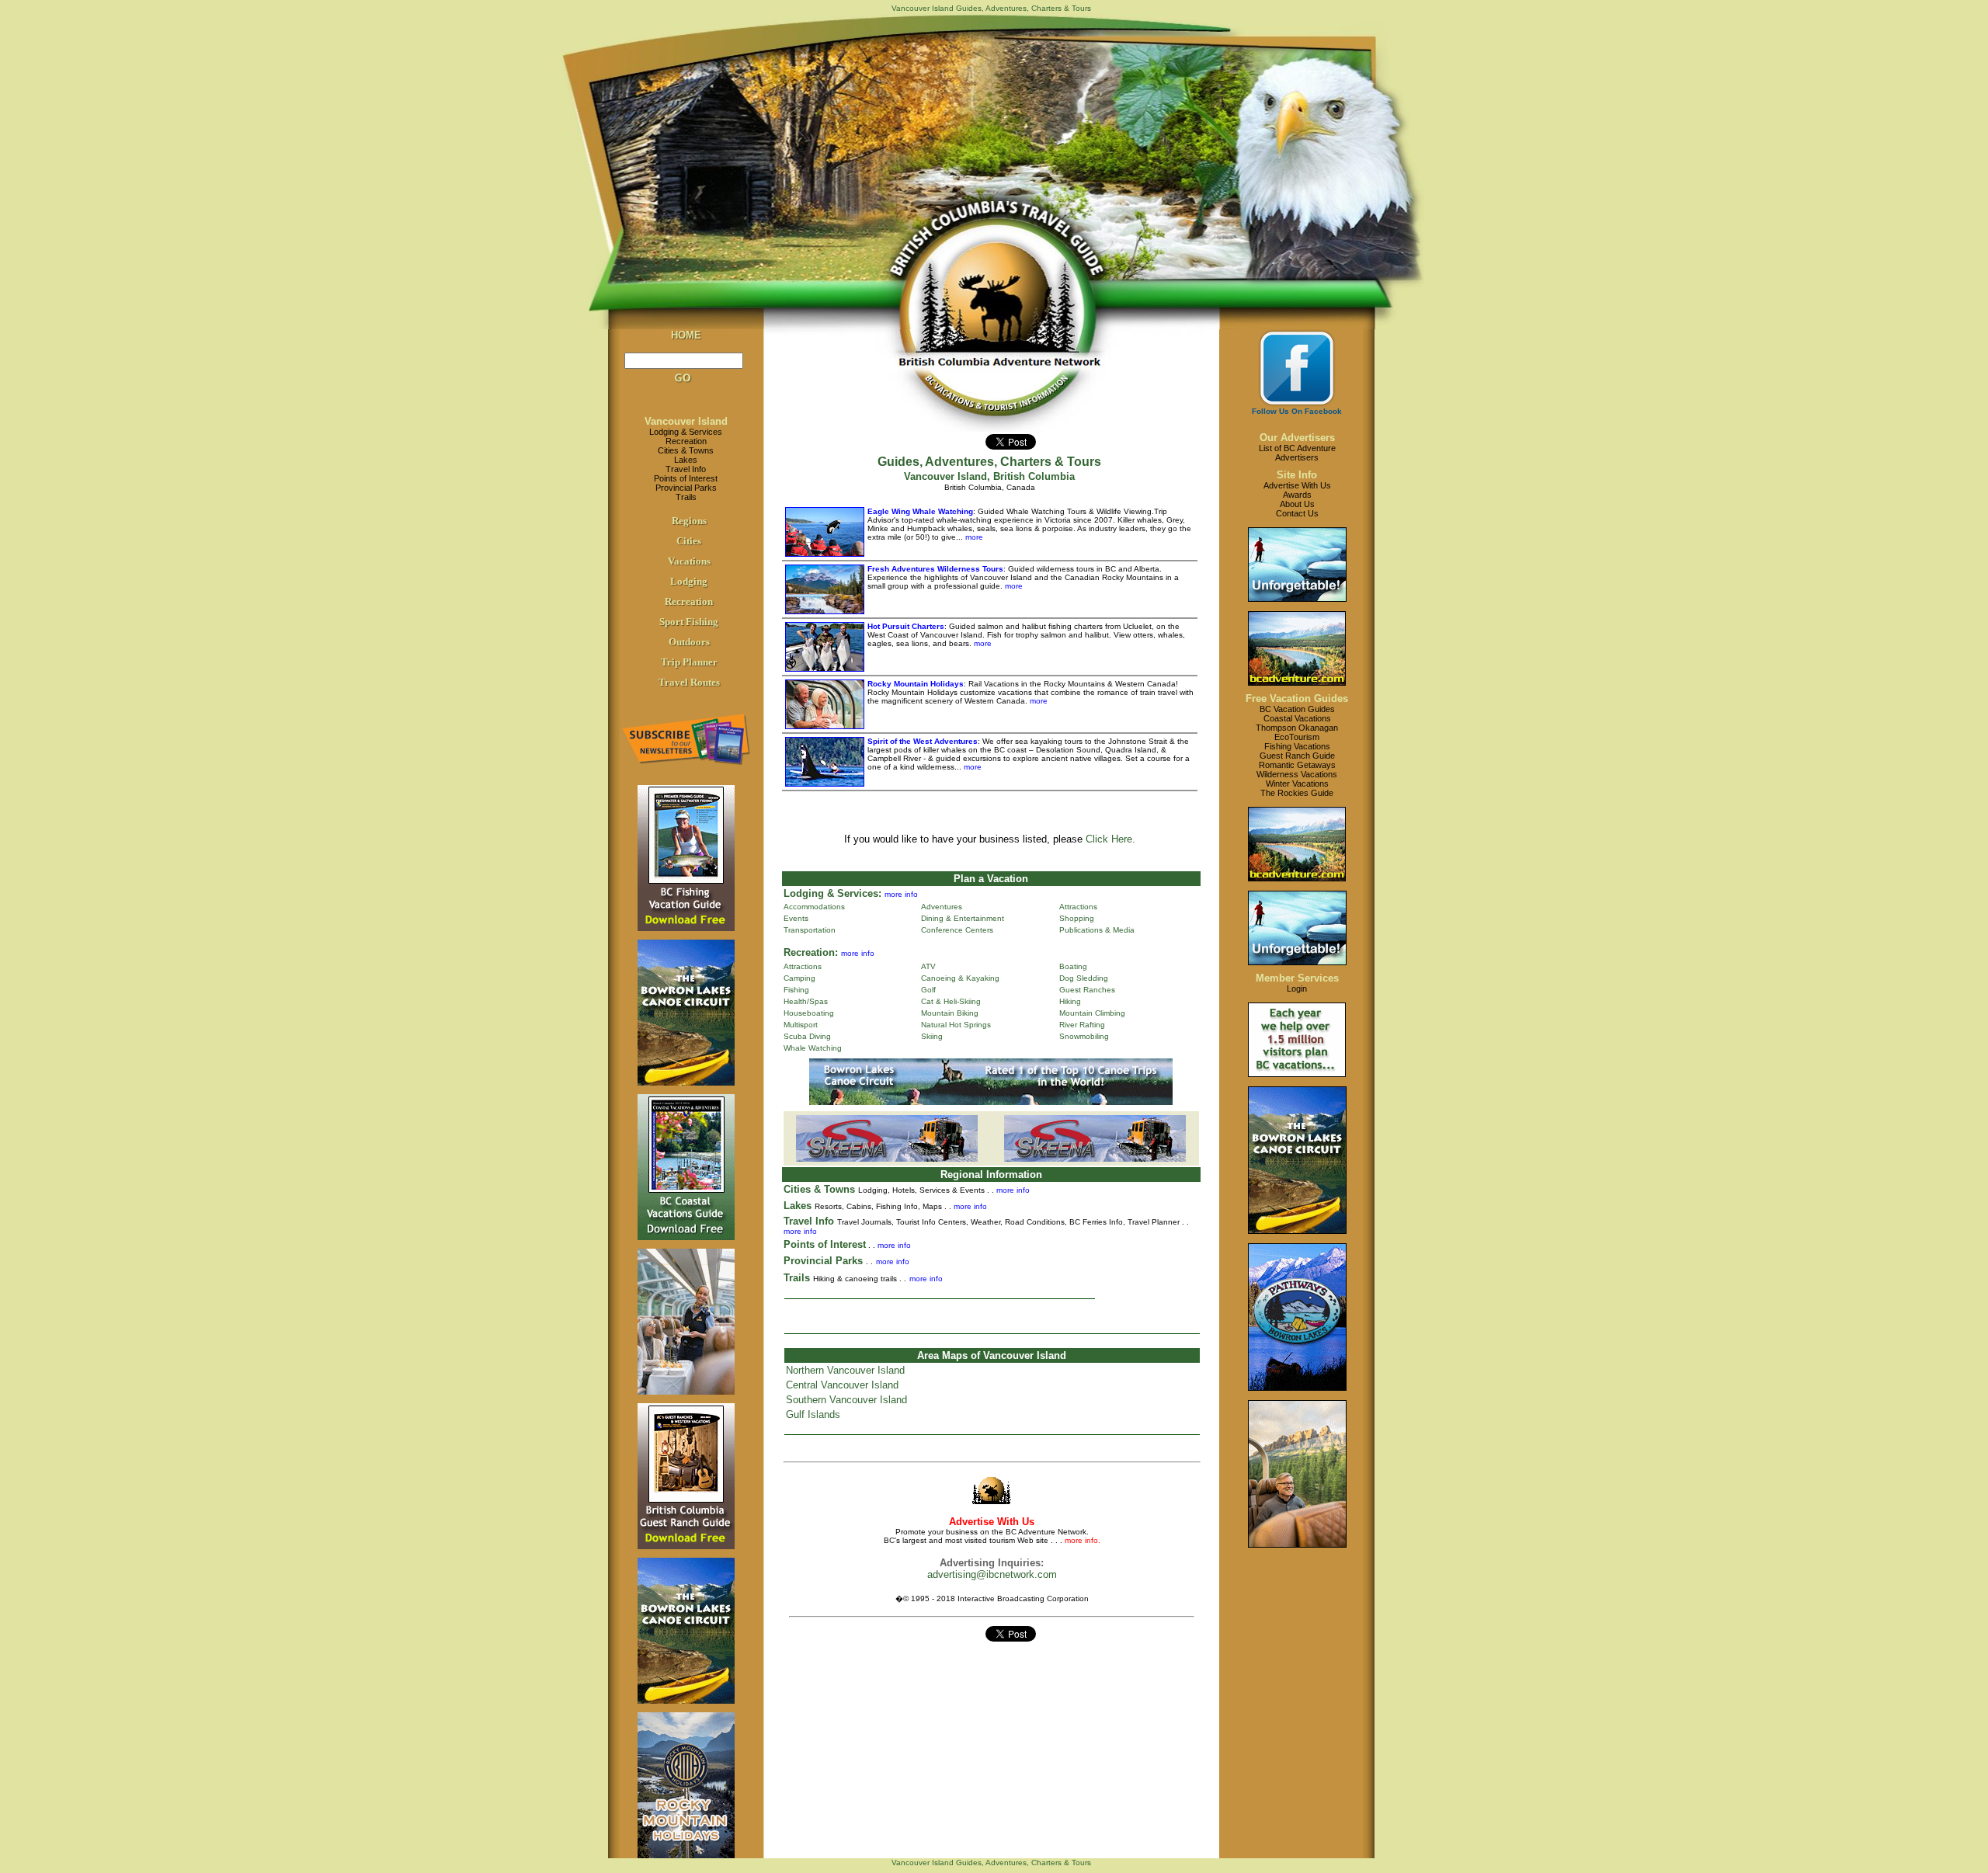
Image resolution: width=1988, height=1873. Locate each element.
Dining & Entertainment (963, 918)
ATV (928, 966)
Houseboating (809, 1013)
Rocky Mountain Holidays (916, 684)
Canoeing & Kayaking (960, 978)
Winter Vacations (1297, 784)
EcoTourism (1297, 737)
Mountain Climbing (1092, 1013)
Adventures (942, 907)
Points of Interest (686, 478)
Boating (1073, 966)
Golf (928, 990)
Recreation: (811, 952)
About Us (1297, 504)
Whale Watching (813, 1048)
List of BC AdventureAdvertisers (1297, 453)
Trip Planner (689, 662)
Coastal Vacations (1297, 718)
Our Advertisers (1297, 438)
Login (1297, 989)
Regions (689, 521)
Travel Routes (689, 682)
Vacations (689, 561)
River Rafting (1082, 1025)
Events (796, 918)
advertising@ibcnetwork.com (992, 1574)
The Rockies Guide (1297, 793)
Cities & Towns (686, 450)
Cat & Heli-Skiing (951, 1001)
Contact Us (1297, 513)
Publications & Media (1097, 930)
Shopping (1077, 918)
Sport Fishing (689, 622)
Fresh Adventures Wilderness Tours (935, 569)
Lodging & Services (686, 432)
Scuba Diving (807, 1036)
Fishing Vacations (1297, 746)
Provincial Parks (686, 488)
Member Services (1297, 978)
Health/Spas (806, 1001)
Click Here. (1110, 839)
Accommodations (814, 907)
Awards (1297, 495)
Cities (689, 541)
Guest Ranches (1087, 990)
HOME (686, 335)
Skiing (932, 1036)
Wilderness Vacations (1297, 774)
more (973, 537)
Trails (686, 497)
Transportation (810, 930)
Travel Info (686, 469)
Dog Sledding (1084, 978)
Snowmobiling (1084, 1036)
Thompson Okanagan (1297, 728)
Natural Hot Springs (956, 1025)
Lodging (689, 581)
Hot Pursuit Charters (906, 626)
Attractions (1078, 907)
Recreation (686, 441)
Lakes (686, 460)
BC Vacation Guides (1297, 709)
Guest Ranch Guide (1297, 756)
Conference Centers (957, 930)
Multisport (801, 1025)
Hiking (1070, 1001)
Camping (799, 978)
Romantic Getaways (1297, 765)
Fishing (796, 990)
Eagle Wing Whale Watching (920, 511)
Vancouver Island (686, 421)
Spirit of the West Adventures (923, 741)
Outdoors (689, 642)
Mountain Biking (950, 1013)
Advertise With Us (1297, 485)
